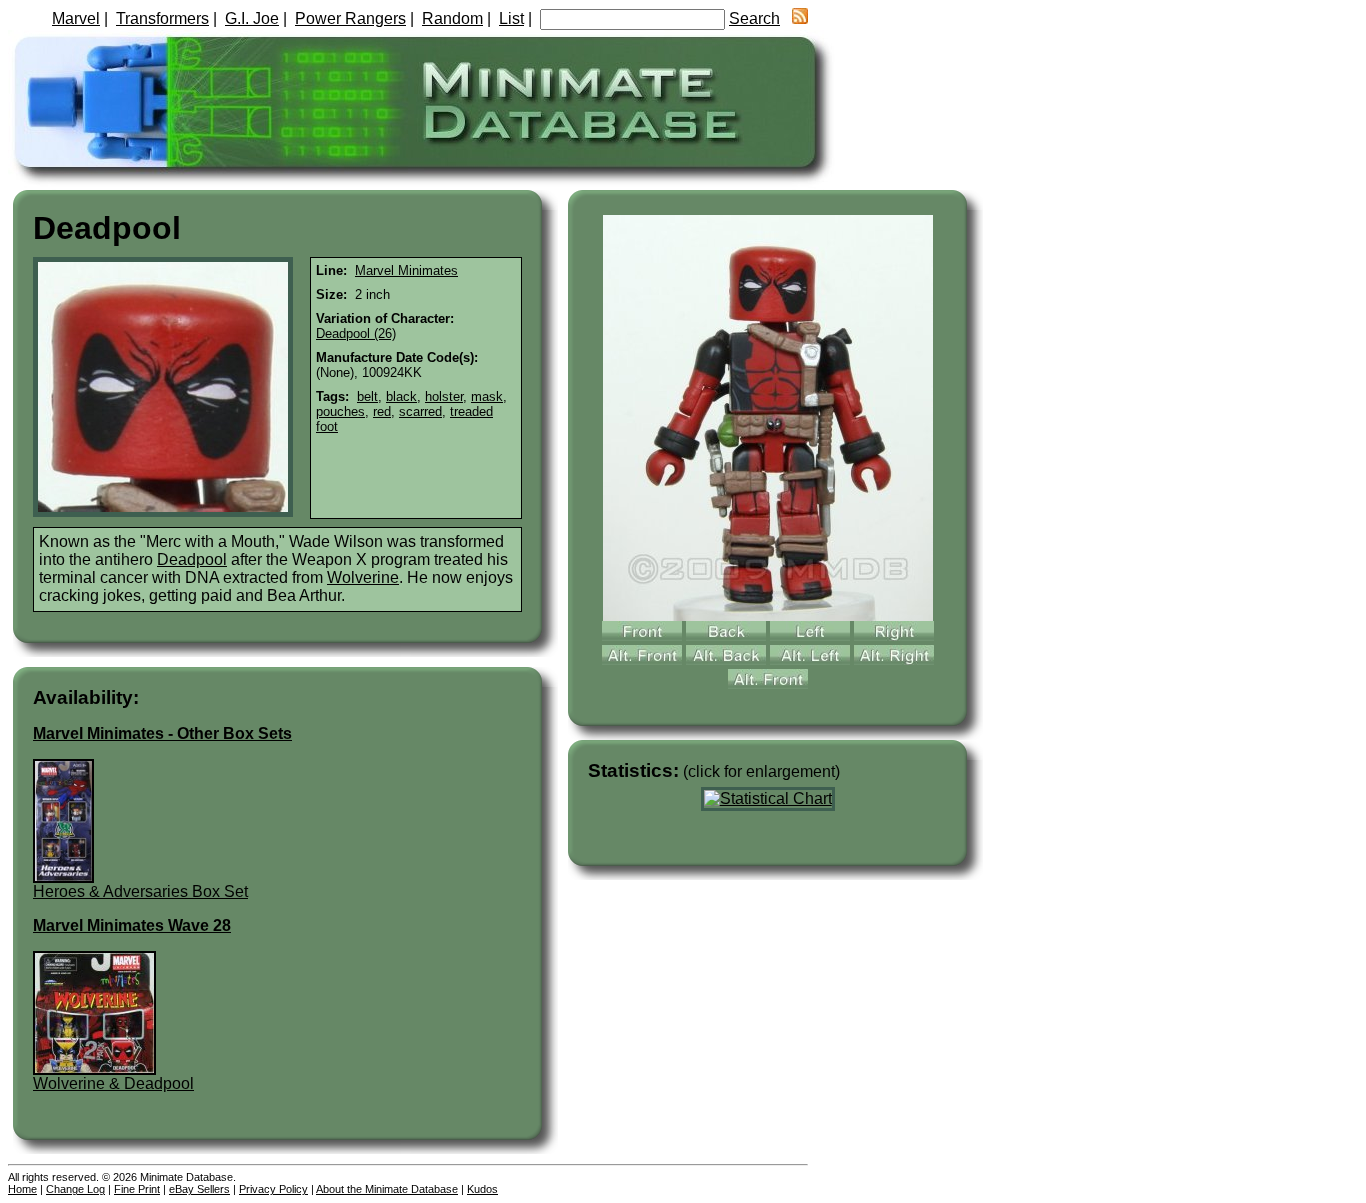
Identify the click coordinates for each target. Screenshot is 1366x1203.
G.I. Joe (252, 18)
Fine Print (137, 1189)
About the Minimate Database (387, 1189)
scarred (420, 411)
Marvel (76, 18)
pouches (340, 411)
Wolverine (363, 577)
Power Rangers (350, 18)
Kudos (482, 1189)
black (401, 396)
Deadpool (192, 559)
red (382, 411)
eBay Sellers (199, 1189)
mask (487, 396)
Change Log (75, 1189)
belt (367, 396)
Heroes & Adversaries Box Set (140, 891)
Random (452, 18)
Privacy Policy (273, 1189)
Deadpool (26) (356, 333)
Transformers (162, 18)
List (511, 18)
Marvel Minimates (406, 270)
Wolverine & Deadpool (113, 1083)
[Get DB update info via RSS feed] (800, 18)
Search (754, 18)
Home (22, 1189)
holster (444, 396)
